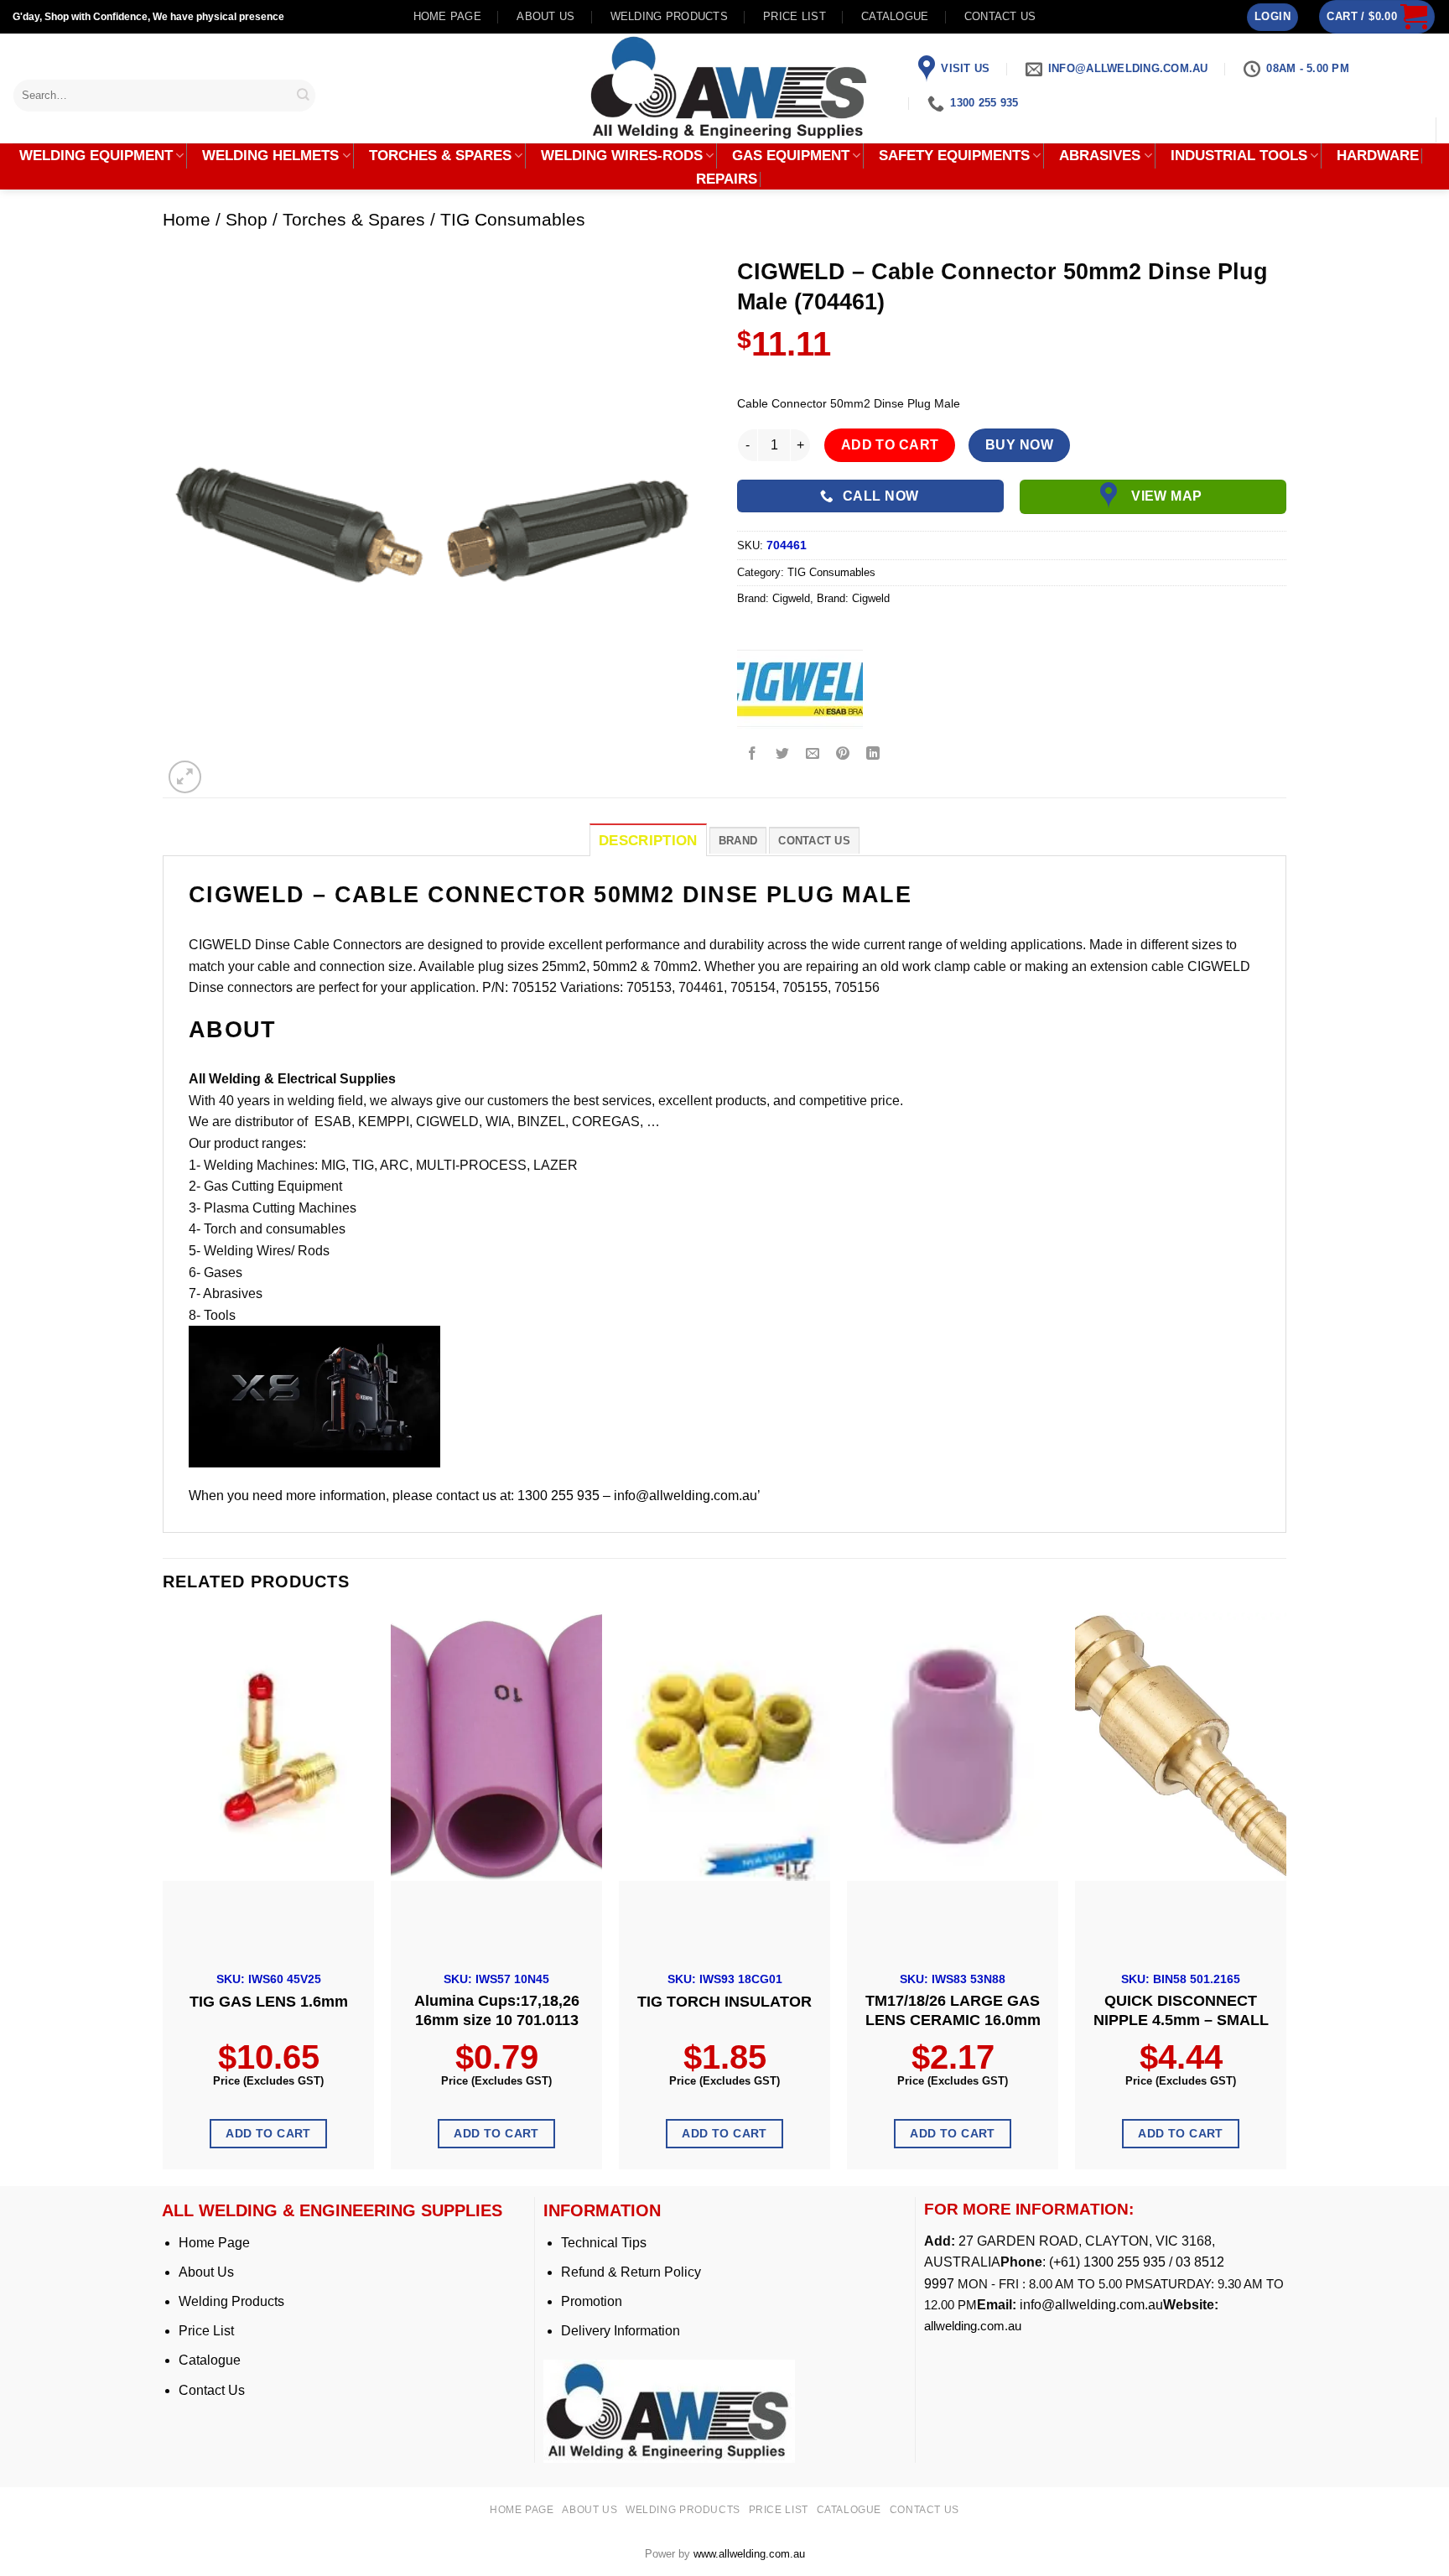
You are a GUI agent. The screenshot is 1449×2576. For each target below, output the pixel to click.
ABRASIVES (1100, 156)
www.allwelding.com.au (749, 2554)
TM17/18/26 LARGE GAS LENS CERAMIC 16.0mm (953, 2010)
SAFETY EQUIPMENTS (954, 156)
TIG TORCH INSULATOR (724, 2002)
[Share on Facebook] (753, 754)
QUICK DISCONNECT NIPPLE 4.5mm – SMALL (1181, 2010)
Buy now (1019, 445)
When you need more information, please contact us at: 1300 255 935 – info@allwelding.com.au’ (475, 1496)
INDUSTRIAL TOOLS (1239, 156)
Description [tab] (648, 841)
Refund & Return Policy (631, 2272)
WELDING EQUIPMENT (96, 156)
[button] (1272, 17)
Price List (206, 2331)
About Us (206, 2272)
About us (545, 16)
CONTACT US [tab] (814, 841)
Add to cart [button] (268, 2133)
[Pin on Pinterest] (843, 754)
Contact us (1000, 16)
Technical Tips (604, 2243)
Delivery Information (621, 2331)
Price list (795, 16)
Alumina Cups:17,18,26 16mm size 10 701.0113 (497, 2010)
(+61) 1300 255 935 (1107, 2262)
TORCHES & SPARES (440, 156)
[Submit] (304, 95)
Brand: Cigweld (853, 598)
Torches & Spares (354, 219)
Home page (447, 16)
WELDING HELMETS (270, 156)
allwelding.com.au (973, 2326)
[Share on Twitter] (783, 754)
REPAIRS (727, 179)
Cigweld (791, 598)
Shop (247, 219)
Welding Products (669, 16)
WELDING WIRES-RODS (622, 156)
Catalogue (895, 16)
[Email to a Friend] (813, 754)
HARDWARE (1378, 156)
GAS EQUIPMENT (791, 156)
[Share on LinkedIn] (873, 754)
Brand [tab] (738, 841)
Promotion (592, 2301)
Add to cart (890, 445)
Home (187, 219)
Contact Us (212, 2390)
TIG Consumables (513, 219)
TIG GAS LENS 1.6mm (269, 2002)
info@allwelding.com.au (1091, 2305)
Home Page (214, 2243)
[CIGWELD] (800, 688)
